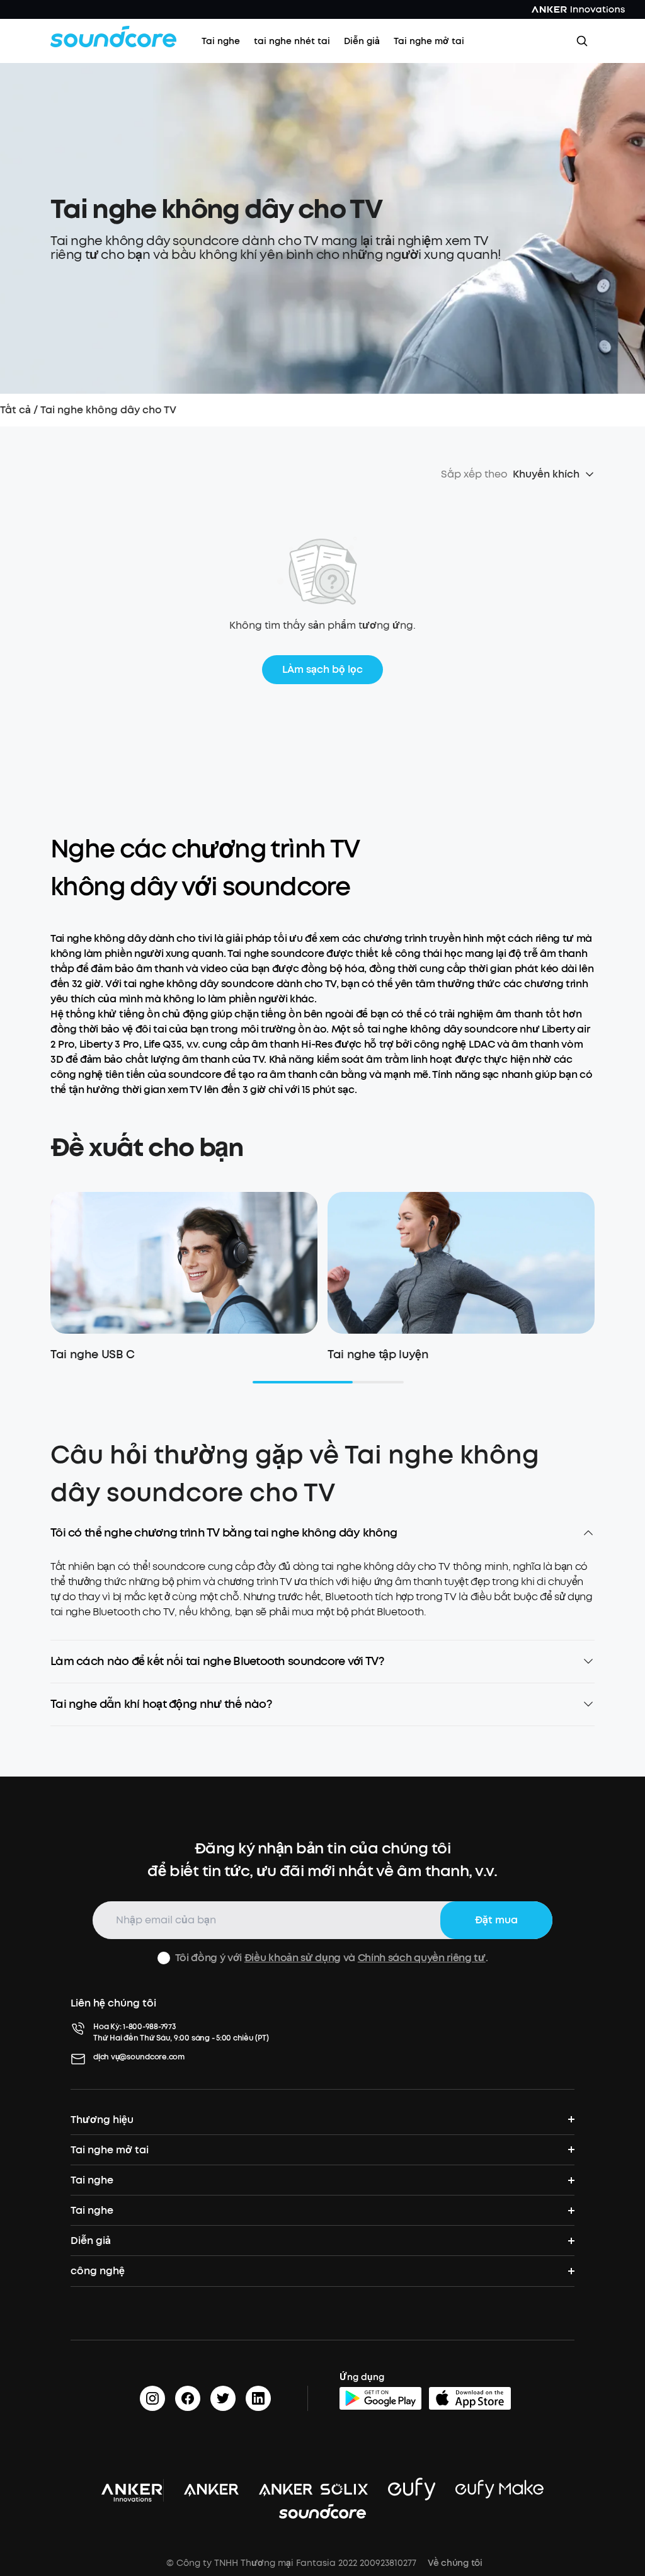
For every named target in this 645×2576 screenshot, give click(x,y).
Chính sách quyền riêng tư (422, 1958)
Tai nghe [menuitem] (221, 41)
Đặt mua (496, 1920)
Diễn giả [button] (91, 2241)
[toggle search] (582, 41)
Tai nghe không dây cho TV (108, 410)
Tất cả (15, 410)
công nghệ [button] (98, 2271)
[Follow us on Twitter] (223, 2398)
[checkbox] (164, 1958)
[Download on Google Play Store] (380, 2398)
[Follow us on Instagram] (152, 2398)
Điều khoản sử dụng (293, 1958)
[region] (322, 1600)
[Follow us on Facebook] (188, 2398)
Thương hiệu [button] (102, 2120)
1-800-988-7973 (150, 2027)
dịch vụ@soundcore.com (139, 2057)
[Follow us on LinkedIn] (258, 2398)
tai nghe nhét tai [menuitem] (292, 41)
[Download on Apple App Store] (470, 2398)
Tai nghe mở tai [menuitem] (429, 41)
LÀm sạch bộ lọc (322, 669)
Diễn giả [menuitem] (362, 41)
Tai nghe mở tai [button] (110, 2150)
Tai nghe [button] (92, 2180)
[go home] (113, 37)
